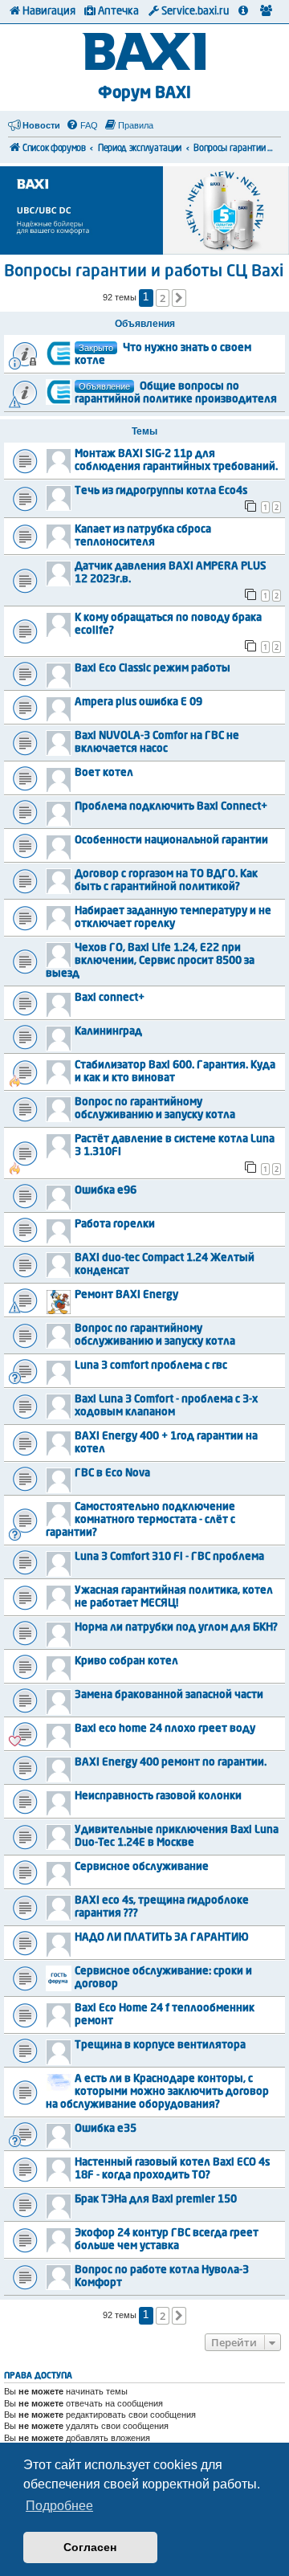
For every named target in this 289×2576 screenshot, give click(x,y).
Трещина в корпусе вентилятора (160, 2045)
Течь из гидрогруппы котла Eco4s (161, 491)
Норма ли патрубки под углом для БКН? (176, 1628)
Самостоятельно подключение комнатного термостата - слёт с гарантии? (140, 1520)
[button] (179, 298)
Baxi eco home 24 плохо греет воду (165, 1729)
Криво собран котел (126, 1662)
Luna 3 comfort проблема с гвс (151, 1366)
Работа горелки (115, 1225)
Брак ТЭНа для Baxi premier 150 (156, 2200)
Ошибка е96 (106, 1191)
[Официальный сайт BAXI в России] (145, 53)
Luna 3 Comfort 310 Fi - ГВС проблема (169, 1557)
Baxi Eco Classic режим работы (153, 669)
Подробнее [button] (59, 2506)
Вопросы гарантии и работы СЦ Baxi (144, 272)
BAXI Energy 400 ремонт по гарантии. (171, 1763)
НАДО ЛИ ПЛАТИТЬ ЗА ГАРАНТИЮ (162, 1938)
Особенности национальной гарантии (171, 841)
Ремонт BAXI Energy (126, 1295)
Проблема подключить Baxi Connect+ (171, 807)
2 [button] (163, 298)
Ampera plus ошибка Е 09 (138, 702)
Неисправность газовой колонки (158, 1796)
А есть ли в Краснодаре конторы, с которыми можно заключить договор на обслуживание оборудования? (157, 2092)
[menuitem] (82, 125)
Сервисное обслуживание (142, 1867)
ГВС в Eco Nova (112, 1474)
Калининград (108, 1032)
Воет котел (104, 773)
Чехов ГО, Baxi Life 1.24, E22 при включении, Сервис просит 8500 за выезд (150, 961)
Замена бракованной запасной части (169, 1695)
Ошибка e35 (106, 2129)
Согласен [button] (90, 2547)
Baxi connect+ (110, 998)
